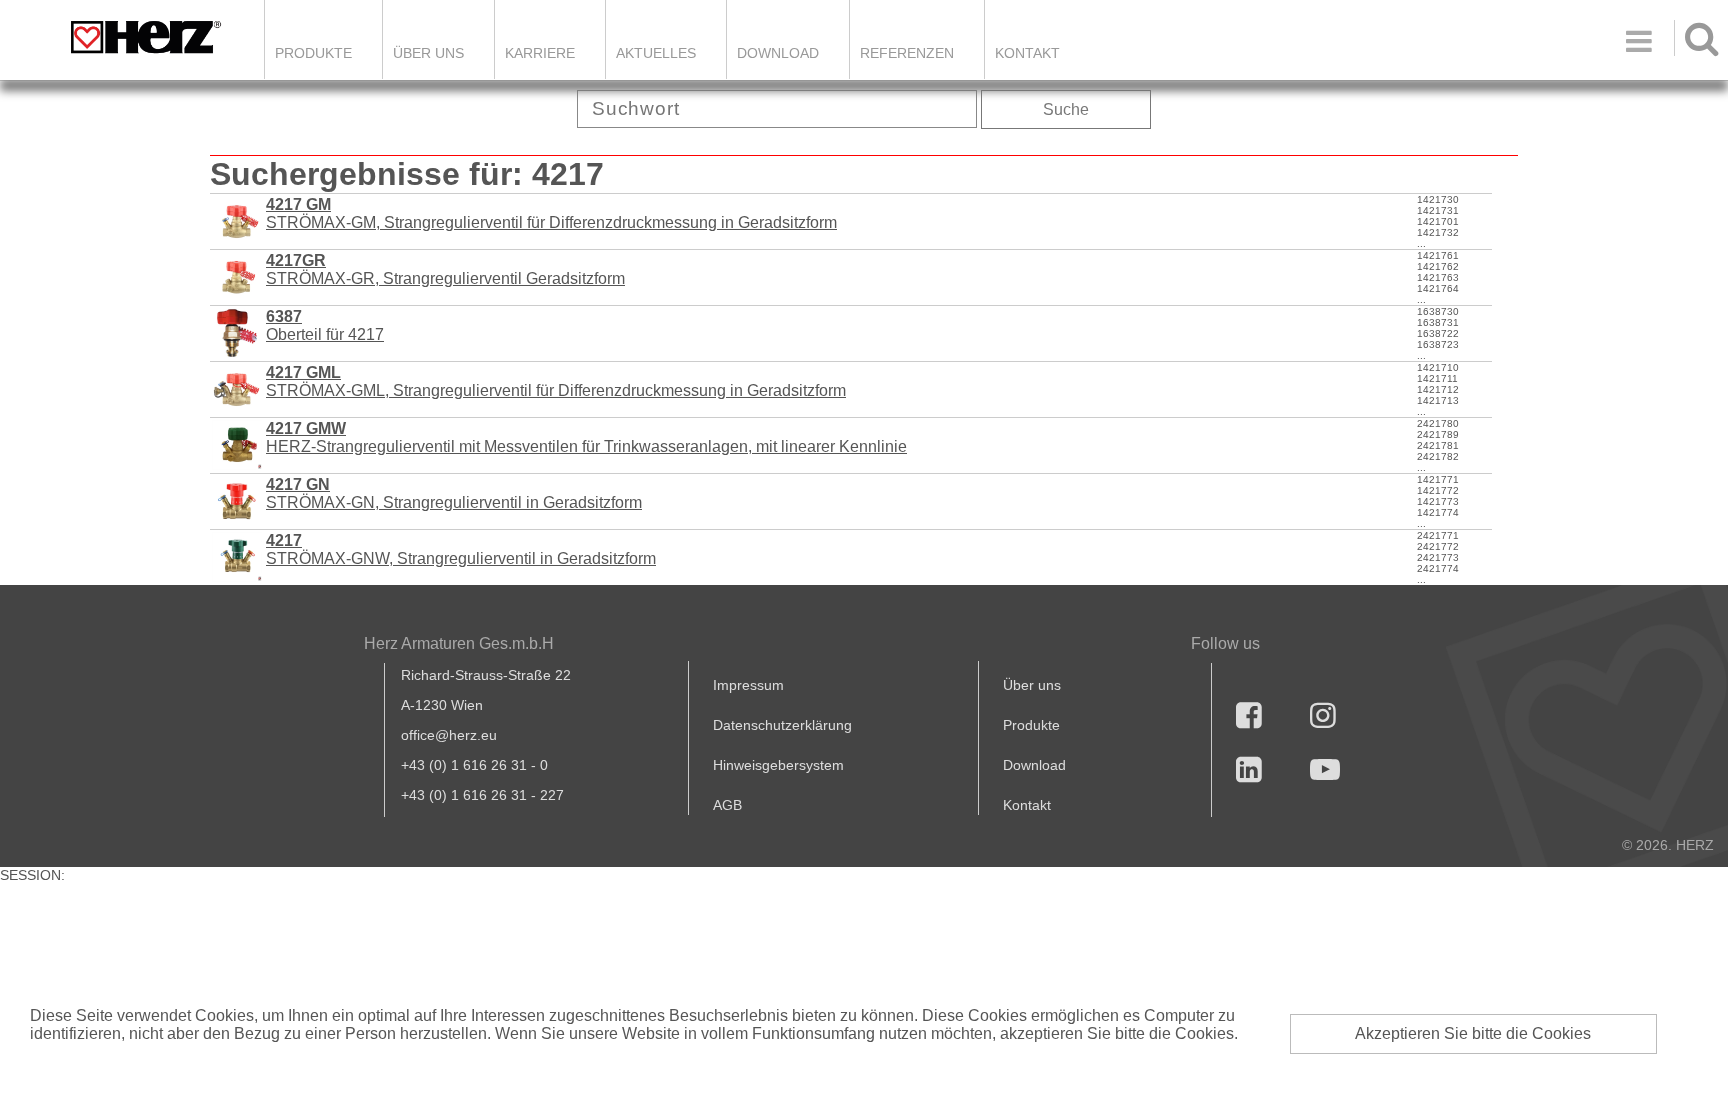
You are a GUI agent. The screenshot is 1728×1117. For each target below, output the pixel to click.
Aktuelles (656, 53)
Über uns (1032, 685)
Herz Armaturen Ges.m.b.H (459, 643)
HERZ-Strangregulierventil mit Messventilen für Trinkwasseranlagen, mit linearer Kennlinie (586, 437)
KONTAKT (1027, 53)
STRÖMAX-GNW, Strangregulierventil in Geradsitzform (461, 549)
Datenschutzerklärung (782, 725)
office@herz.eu (449, 735)
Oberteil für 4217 (325, 325)
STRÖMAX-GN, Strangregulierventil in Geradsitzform (454, 493)
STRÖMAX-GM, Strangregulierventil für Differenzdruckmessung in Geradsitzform (551, 213)
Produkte (313, 53)
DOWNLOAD (778, 53)
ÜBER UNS (428, 53)
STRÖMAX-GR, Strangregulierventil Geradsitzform (445, 269)
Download (1034, 765)
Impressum (748, 685)
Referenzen (907, 53)
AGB (727, 805)
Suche (1066, 109)
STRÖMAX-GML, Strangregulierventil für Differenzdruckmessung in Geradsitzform (556, 381)
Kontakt (1027, 805)
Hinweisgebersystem (778, 765)
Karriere (540, 53)
